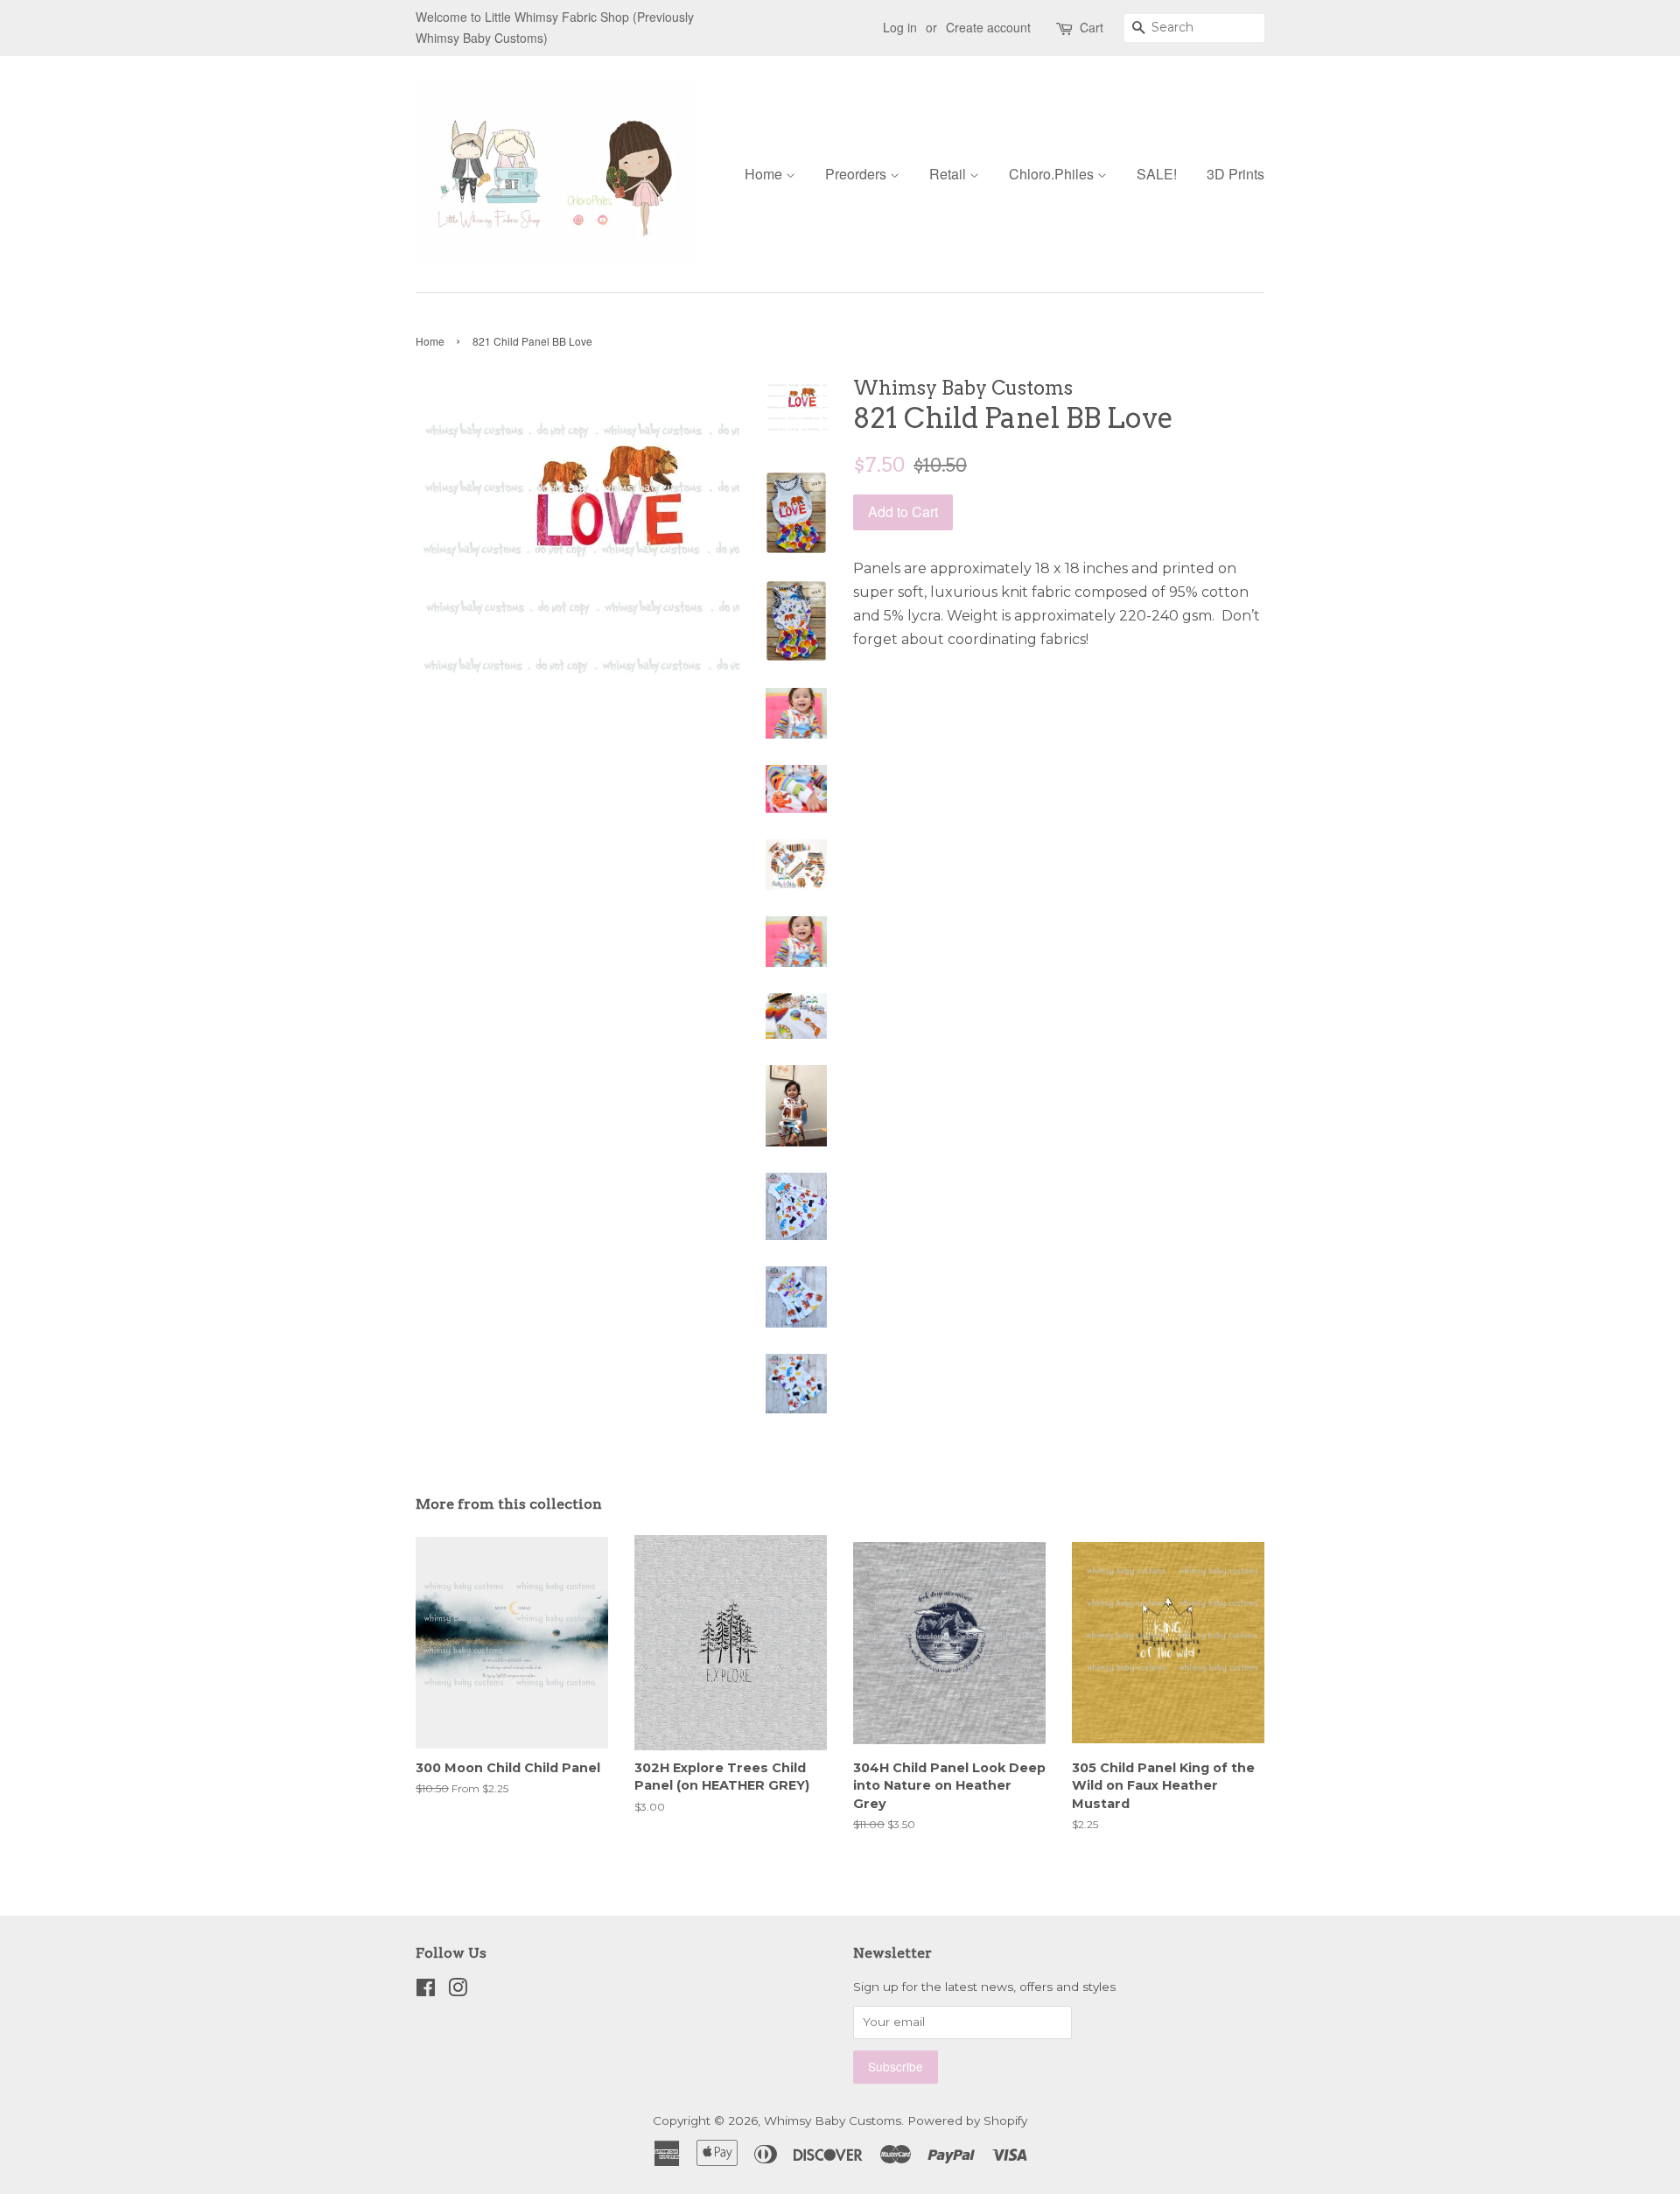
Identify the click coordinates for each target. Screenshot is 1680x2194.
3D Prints (1235, 174)
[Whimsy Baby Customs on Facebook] (426, 1991)
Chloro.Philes (1053, 174)
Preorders (857, 174)
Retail (949, 174)
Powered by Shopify (967, 2120)
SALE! (1157, 174)
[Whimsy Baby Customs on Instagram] (458, 1991)
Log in (900, 27)
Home (765, 174)
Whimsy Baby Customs (833, 2120)
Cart (1092, 27)
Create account (988, 27)
